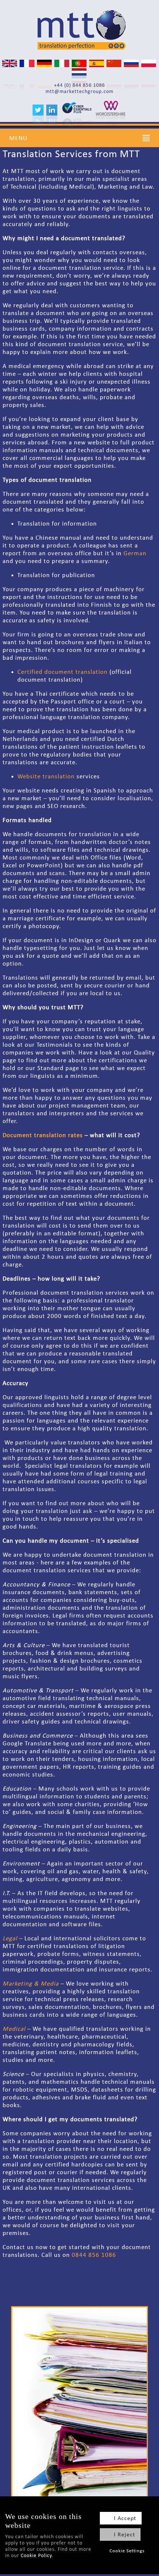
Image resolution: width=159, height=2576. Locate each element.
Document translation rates (43, 1135)
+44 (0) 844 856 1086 (79, 85)
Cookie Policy (36, 2555)
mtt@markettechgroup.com (79, 91)
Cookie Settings (127, 2551)
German (135, 553)
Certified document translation (62, 672)
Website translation (46, 776)
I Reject (124, 2534)
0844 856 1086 (94, 2255)
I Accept (125, 2518)
